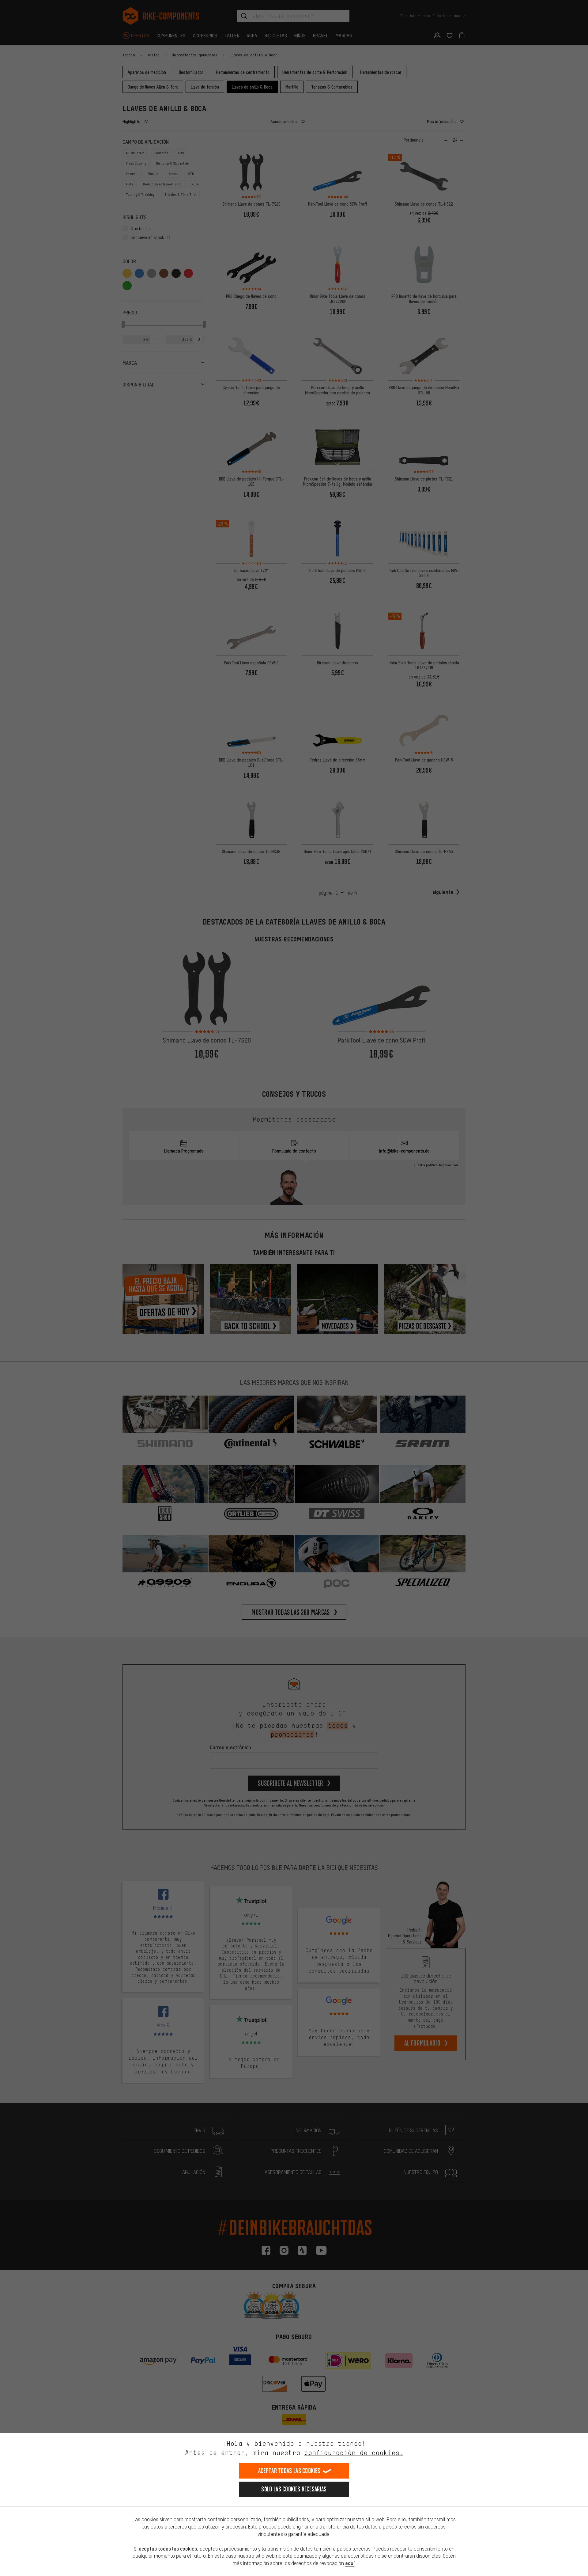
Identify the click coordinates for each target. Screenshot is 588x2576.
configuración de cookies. (354, 2453)
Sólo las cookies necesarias (294, 2489)
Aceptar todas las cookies (289, 2471)
